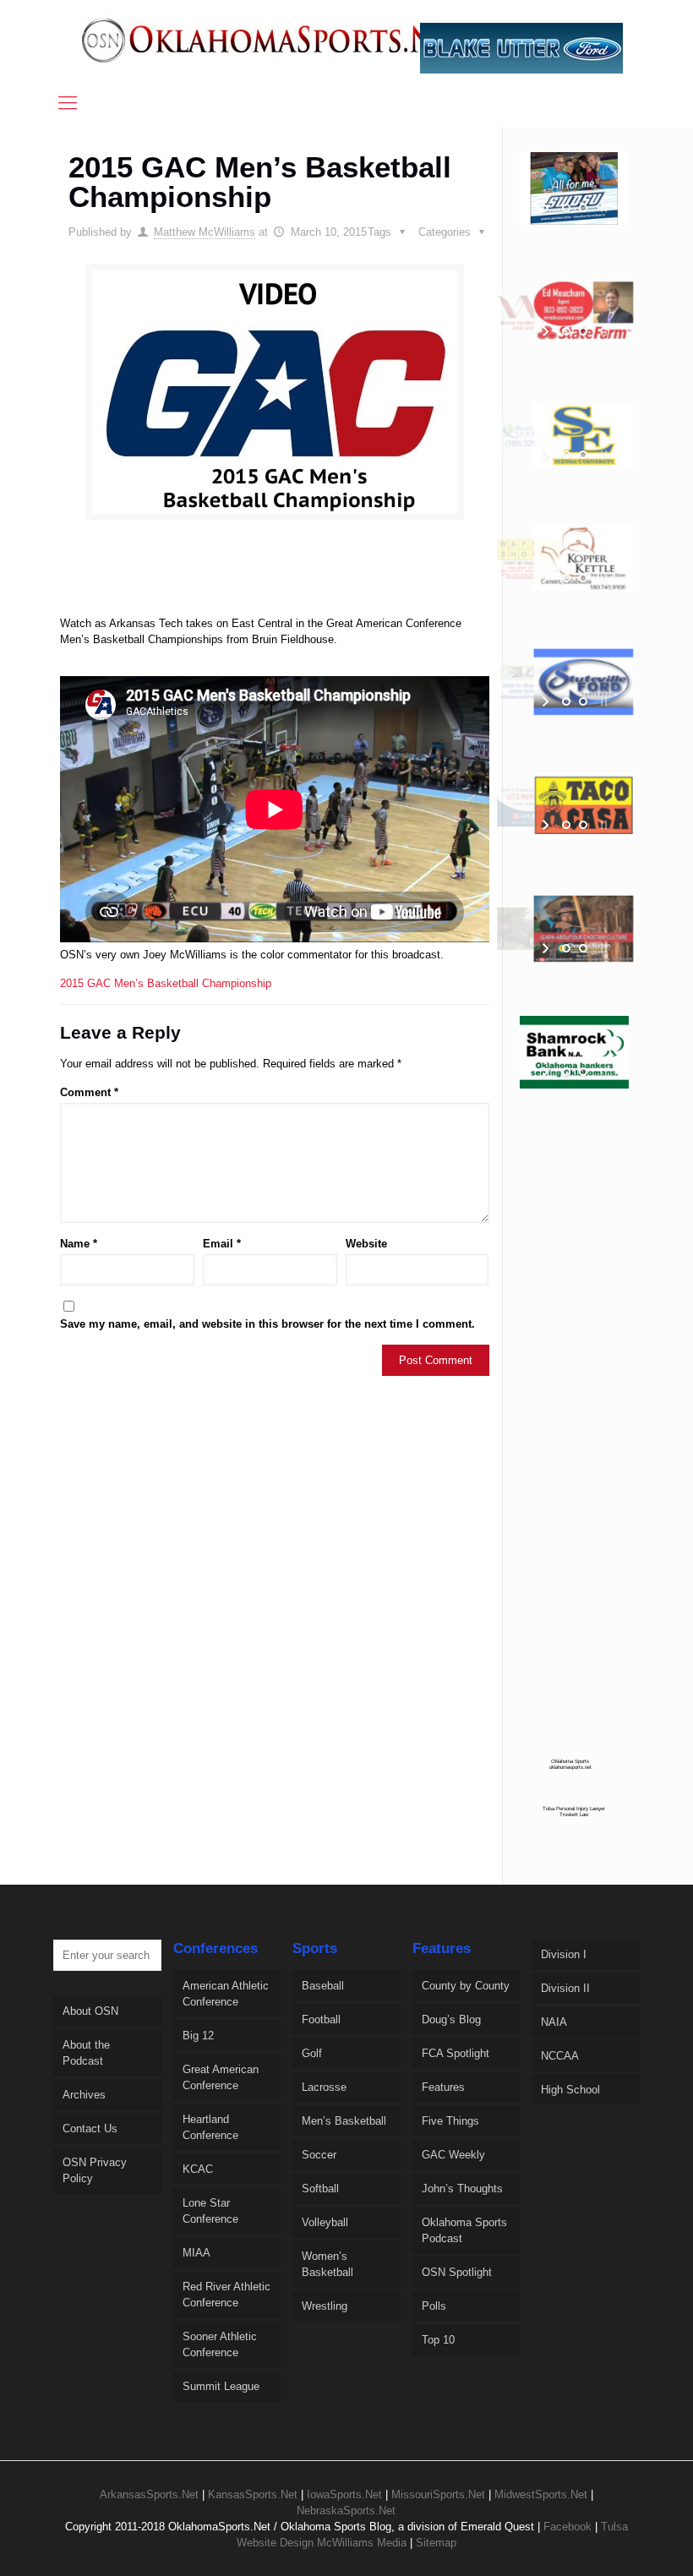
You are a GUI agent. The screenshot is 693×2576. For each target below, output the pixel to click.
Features (443, 2087)
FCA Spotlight (456, 2053)
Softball (320, 2189)
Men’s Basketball (344, 2121)
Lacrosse (324, 2087)
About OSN (90, 2011)
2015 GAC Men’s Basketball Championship (166, 983)
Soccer (319, 2155)
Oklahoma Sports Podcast (464, 2230)
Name (79, 1244)
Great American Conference (221, 2077)
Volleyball (325, 2222)
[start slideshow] (547, 208)
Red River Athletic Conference (226, 2295)
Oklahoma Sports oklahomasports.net (570, 1764)
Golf (312, 2053)
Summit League (221, 2386)
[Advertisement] (330, 584)
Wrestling (325, 2306)
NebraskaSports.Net (346, 2511)
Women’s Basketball (327, 2264)
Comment (89, 1092)
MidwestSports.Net (541, 2494)
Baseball (323, 1986)
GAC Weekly (453, 2155)
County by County (466, 1986)
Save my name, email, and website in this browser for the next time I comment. (267, 1324)
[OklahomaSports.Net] (276, 40)
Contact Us (90, 2128)
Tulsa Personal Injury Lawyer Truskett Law (574, 1811)
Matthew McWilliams (205, 232)
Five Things (450, 2121)
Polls (434, 2306)
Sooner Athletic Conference (220, 2344)
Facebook (567, 2527)
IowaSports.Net (344, 2494)
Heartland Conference (210, 2127)
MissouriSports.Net (438, 2494)
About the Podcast (86, 2053)
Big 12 (198, 2036)
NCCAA (560, 2056)
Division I (564, 1954)
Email (222, 1244)
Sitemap (436, 2543)
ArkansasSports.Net (149, 2494)
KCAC (198, 2169)
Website (366, 1244)
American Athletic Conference (226, 1994)
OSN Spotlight (457, 2272)
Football (321, 2019)
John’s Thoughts (462, 2189)
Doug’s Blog (451, 2019)
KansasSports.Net (253, 2494)
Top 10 (438, 2340)
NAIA (554, 2022)
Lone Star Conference (210, 2211)
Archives (84, 2095)
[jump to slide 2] (583, 208)
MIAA (196, 2253)
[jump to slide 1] (566, 208)
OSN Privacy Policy (95, 2170)
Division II (565, 1988)
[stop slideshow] (602, 208)
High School (570, 2090)
